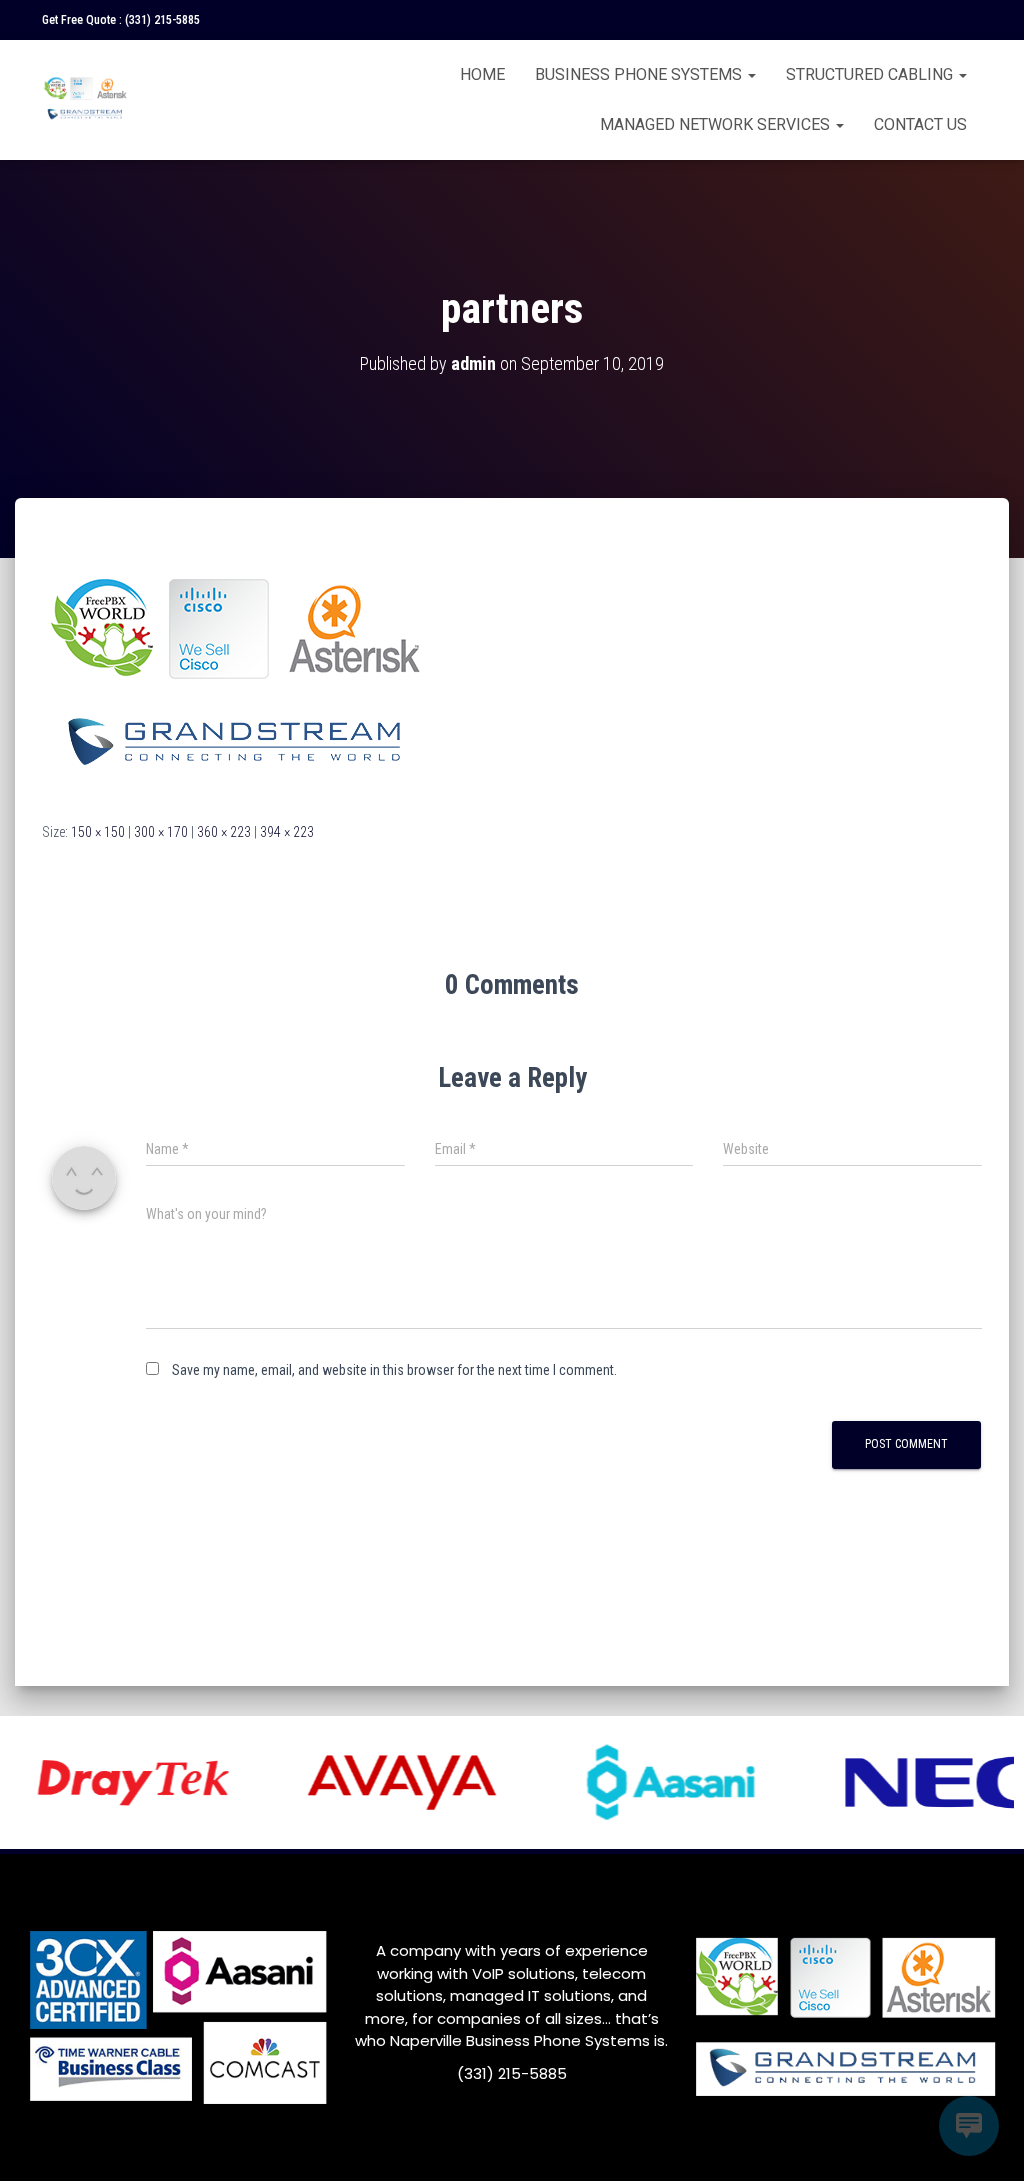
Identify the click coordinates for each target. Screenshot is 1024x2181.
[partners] (239, 678)
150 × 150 (98, 832)
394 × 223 (287, 832)
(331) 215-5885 (162, 20)
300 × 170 (161, 832)
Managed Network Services (717, 124)
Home (482, 74)
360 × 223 (224, 832)
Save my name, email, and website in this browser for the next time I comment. (394, 1370)
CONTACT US (920, 124)
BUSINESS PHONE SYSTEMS (640, 74)
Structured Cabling (871, 74)
